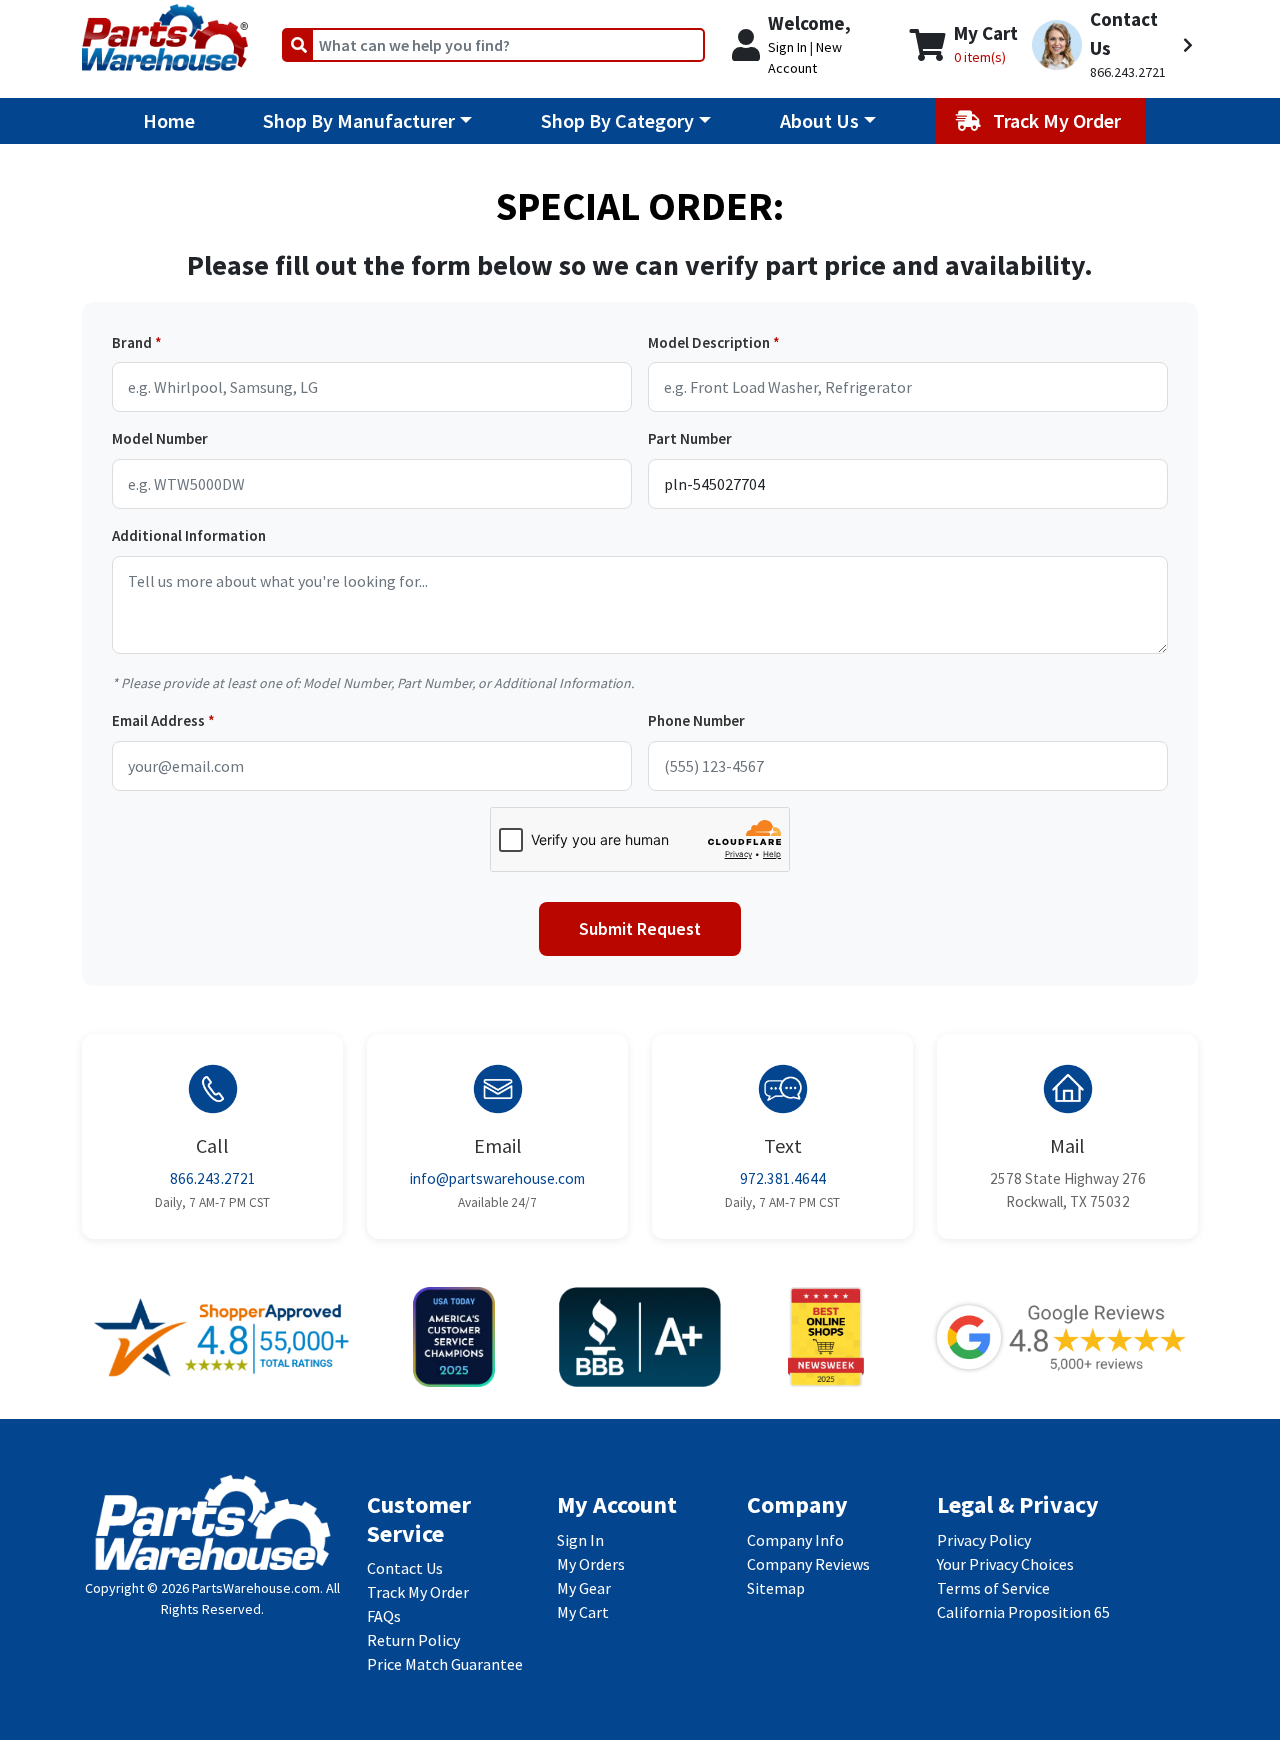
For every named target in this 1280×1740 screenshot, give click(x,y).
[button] (1112, 45)
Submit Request (640, 929)
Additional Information (189, 535)
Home (169, 120)
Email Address (158, 720)
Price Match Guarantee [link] (445, 1664)
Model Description (709, 342)
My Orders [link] (591, 1564)
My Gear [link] (584, 1588)
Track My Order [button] (1059, 120)
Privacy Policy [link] (984, 1540)
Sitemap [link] (776, 1588)
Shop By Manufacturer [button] (359, 120)
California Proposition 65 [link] (1023, 1612)
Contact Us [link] (405, 1568)
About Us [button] (819, 120)
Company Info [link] (795, 1540)
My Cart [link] (583, 1612)
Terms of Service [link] (993, 1588)
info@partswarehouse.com (497, 1178)
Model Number (160, 438)
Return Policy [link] (413, 1640)
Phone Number (696, 720)
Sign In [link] (580, 1540)
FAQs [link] (384, 1616)
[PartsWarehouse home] (165, 31)
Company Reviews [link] (808, 1564)
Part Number (690, 438)
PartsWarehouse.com (256, 1588)
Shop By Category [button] (617, 120)
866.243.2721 (213, 1178)
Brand (132, 342)
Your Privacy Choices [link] (1005, 1564)
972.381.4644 (783, 1178)
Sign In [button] (787, 47)
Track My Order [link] (418, 1592)
